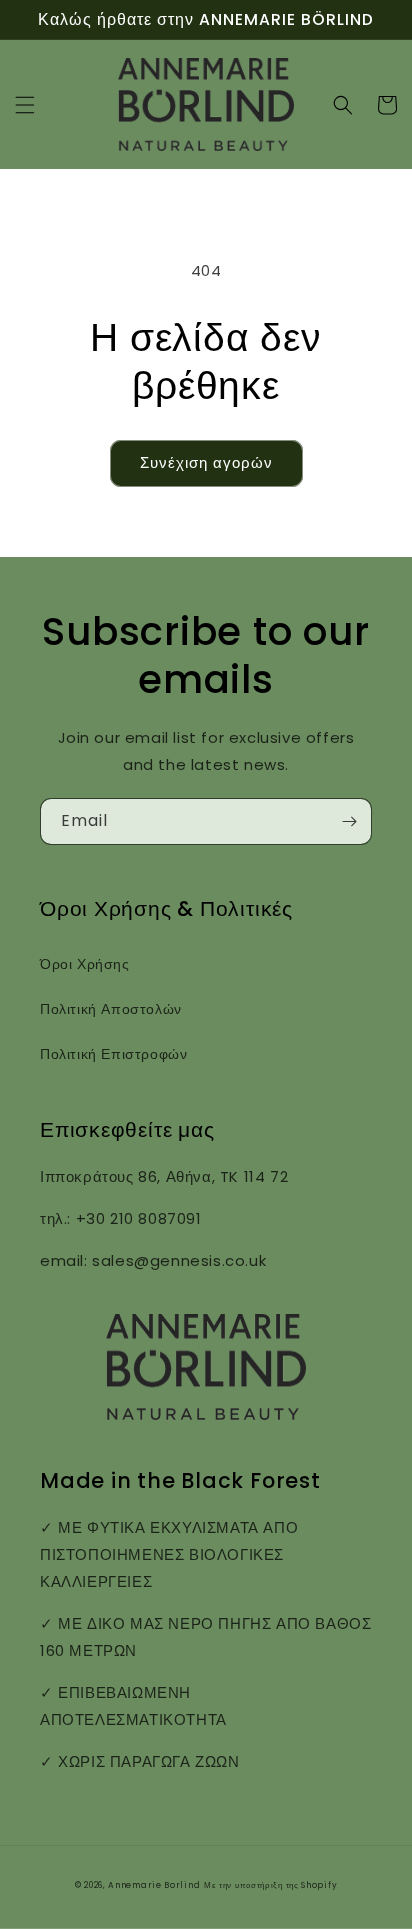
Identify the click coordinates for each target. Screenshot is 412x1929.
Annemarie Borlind (154, 1885)
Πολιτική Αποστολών (111, 1009)
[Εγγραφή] (349, 821)
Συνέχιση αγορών (206, 462)
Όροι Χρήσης (85, 964)
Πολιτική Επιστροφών (113, 1054)
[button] (25, 105)
